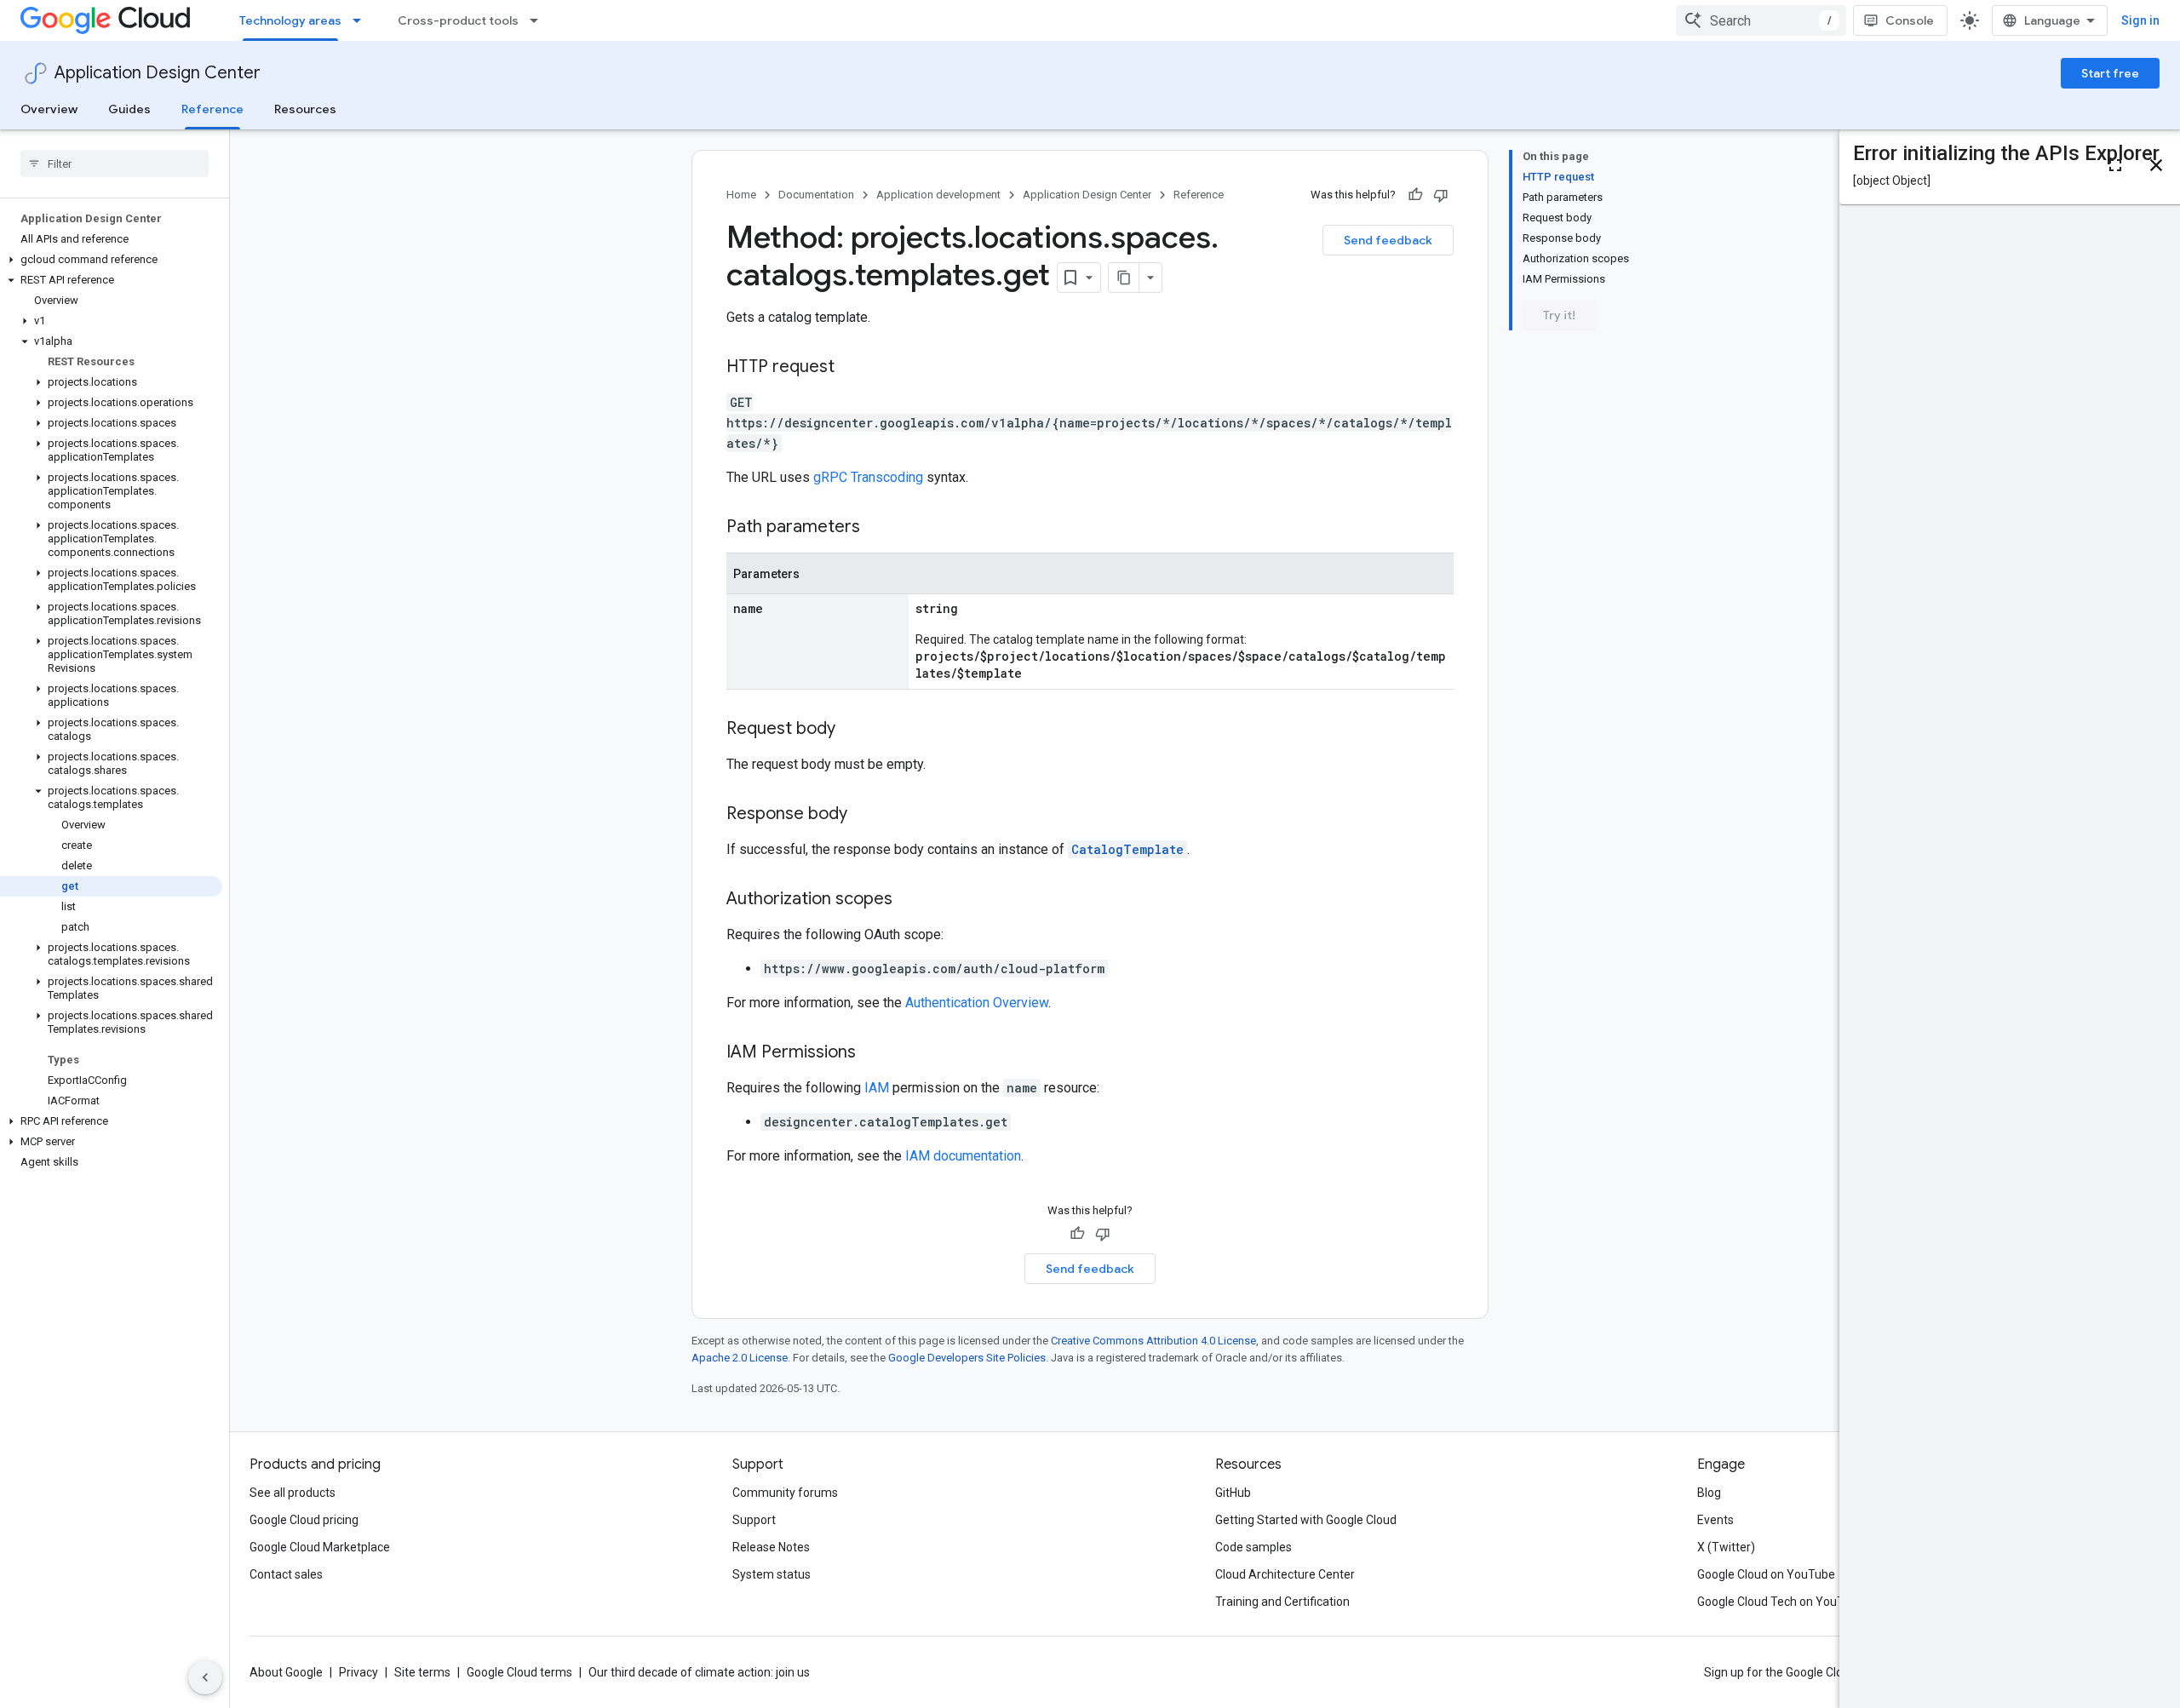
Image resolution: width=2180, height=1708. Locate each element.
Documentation (816, 195)
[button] (111, 260)
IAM (877, 1088)
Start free (2110, 73)
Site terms (422, 1672)
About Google (286, 1672)
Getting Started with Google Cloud (1306, 1520)
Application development (938, 195)
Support (754, 1520)
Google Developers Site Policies (967, 1358)
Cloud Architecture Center (1285, 1574)
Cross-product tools (458, 20)
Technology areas (290, 20)
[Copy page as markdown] (1124, 278)
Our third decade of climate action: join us (699, 1672)
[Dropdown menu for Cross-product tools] (539, 20)
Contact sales (286, 1574)
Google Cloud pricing (304, 1520)
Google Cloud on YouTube (1766, 1574)
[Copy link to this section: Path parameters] (877, 528)
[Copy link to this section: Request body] (852, 730)
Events (1715, 1520)
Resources (305, 109)
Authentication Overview (977, 1003)
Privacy (359, 1672)
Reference (212, 109)
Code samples (1253, 1547)
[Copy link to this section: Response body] (864, 815)
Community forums (785, 1493)
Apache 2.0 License (740, 1358)
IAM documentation (963, 1156)
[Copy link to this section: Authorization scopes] (909, 900)
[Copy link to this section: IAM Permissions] (873, 1053)
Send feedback (1388, 240)
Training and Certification (1282, 1602)
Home (741, 195)
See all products (293, 1493)
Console (1910, 20)
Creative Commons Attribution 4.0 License (1153, 1341)
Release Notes (771, 1547)
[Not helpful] (1441, 195)
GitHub (1233, 1493)
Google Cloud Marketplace (320, 1547)
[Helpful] (1415, 195)
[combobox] (1761, 20)
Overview (49, 109)
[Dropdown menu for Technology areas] (362, 20)
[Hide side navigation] (205, 1677)
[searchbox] (115, 163)
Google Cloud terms (519, 1672)
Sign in (2140, 20)
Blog (1709, 1493)
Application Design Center (158, 73)
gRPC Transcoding (868, 477)
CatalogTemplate (1127, 849)
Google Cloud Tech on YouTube (1781, 1602)
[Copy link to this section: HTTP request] (852, 368)
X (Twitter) (1726, 1547)
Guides (129, 109)
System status (772, 1574)
